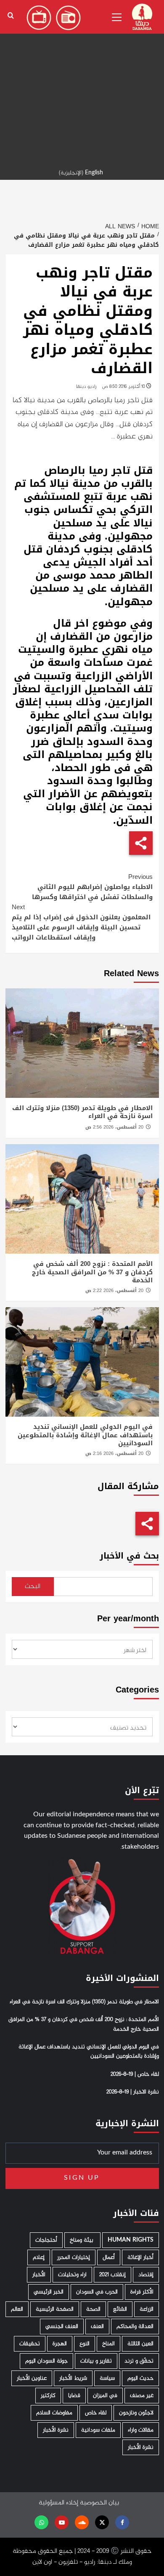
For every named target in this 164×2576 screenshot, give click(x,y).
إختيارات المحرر (74, 2257)
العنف (97, 2326)
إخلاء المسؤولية (58, 2503)
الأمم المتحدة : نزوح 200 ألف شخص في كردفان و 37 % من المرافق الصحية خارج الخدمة (92, 1272)
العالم (17, 2309)
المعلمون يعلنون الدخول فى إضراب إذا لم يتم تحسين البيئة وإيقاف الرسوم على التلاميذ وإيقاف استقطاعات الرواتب (81, 922)
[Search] (11, 16)
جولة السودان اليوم (46, 2361)
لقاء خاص (96, 2413)
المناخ (108, 2344)
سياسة (107, 2378)
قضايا (74, 2396)
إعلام (39, 2257)
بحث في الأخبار (129, 1556)
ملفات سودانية (98, 2430)
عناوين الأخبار (32, 2378)
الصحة (93, 2309)
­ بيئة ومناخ (82, 2240)
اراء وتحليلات (72, 2275)
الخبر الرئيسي (49, 2292)
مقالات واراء (141, 2430)
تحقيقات (30, 2344)
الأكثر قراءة (142, 2292)
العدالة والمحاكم (135, 2326)
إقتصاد (146, 2275)
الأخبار (39, 2275)
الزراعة (147, 2309)
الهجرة (60, 2344)
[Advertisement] (82, 82)
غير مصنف (142, 2396)
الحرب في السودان (97, 2292)
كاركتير (48, 2396)
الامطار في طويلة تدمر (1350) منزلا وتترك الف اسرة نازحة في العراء (82, 1112)
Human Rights (131, 2240)
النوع (85, 2344)
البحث (33, 1587)
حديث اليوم (140, 2378)
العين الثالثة (140, 2344)
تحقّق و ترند (139, 2361)
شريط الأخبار (73, 2378)
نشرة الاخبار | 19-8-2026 (133, 2092)
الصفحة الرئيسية (55, 2309)
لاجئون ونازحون (136, 2413)
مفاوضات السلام (54, 2413)
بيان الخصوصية (99, 2503)
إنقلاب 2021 (112, 2275)
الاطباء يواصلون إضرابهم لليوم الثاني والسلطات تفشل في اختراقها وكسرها (92, 887)
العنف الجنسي (62, 2326)
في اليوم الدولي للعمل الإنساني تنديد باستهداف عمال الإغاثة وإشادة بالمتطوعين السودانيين (85, 1435)
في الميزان (105, 2396)
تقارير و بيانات (96, 2361)
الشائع (120, 2309)
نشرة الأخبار (56, 2430)
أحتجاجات (46, 2240)
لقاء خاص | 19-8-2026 (135, 2074)
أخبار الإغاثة (140, 2257)
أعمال (109, 2257)
